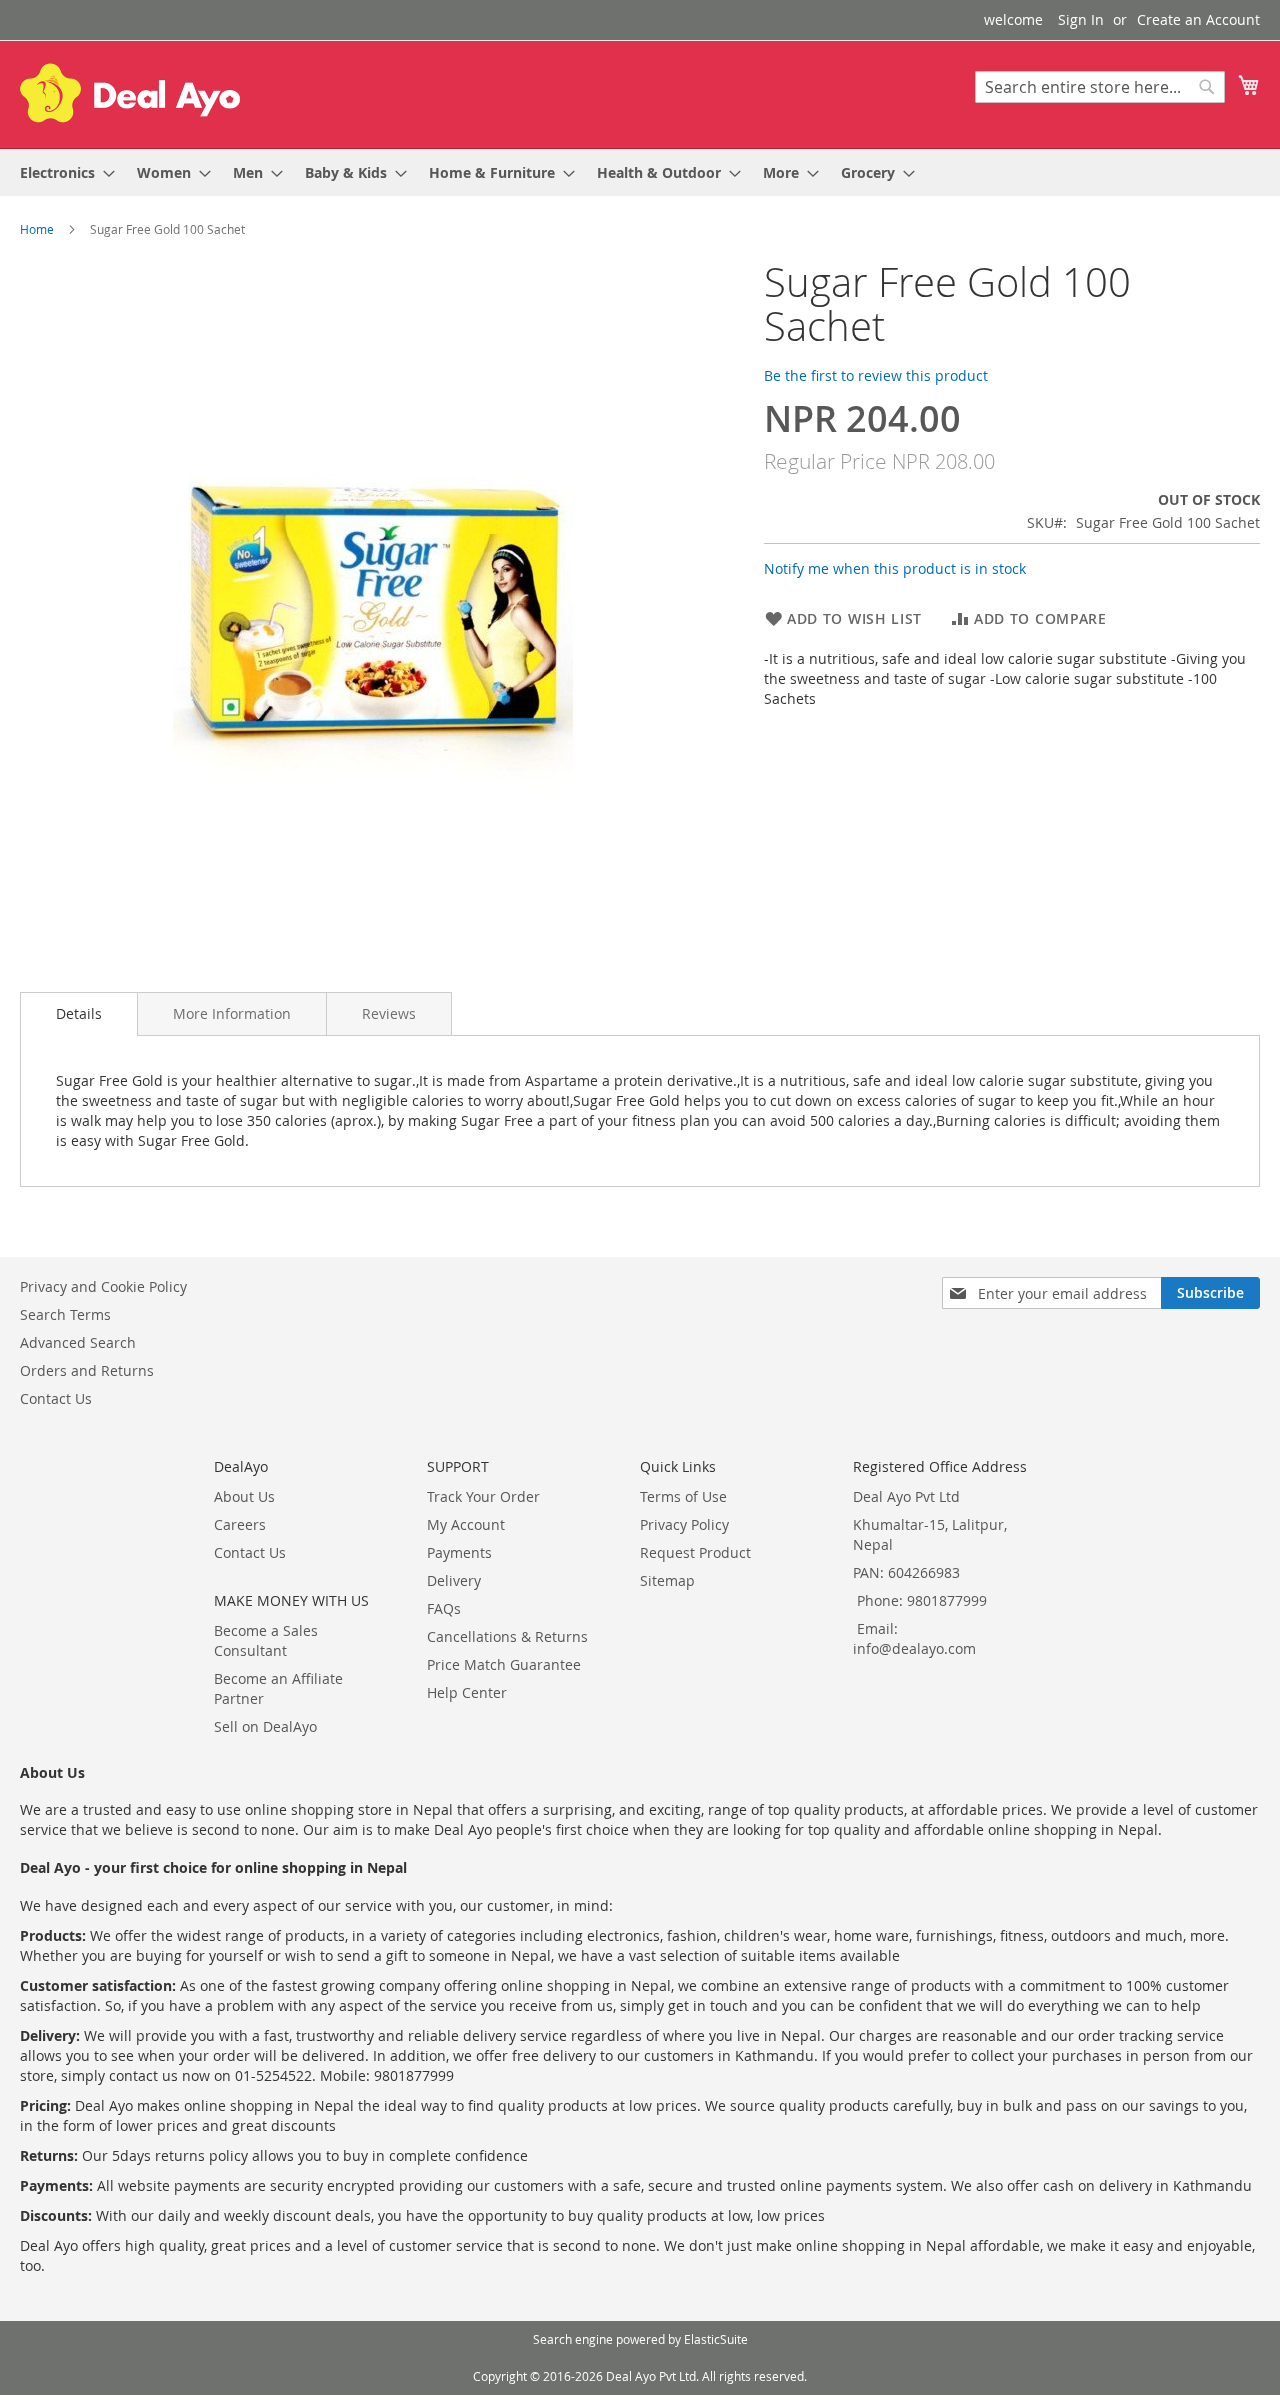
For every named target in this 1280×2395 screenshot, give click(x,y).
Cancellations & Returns (507, 1636)
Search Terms (65, 1314)
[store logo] (130, 93)
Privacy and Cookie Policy (103, 1286)
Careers (240, 1524)
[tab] (79, 1014)
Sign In (1081, 19)
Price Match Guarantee (504, 1664)
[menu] (640, 172)
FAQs (444, 1608)
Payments (459, 1552)
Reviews (389, 1013)
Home (37, 229)
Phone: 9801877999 (922, 1600)
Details (79, 1013)
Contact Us (56, 1398)
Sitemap (667, 1580)
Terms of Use (683, 1496)
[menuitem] (61, 172)
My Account (466, 1524)
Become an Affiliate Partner (278, 1688)
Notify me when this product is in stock (895, 568)
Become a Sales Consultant (266, 1640)
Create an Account (1198, 19)
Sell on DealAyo (265, 1726)
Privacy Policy (684, 1524)
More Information (232, 1013)
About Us (244, 1496)
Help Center (467, 1692)
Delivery (454, 1580)
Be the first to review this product (876, 375)
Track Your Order (483, 1496)
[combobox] (1100, 87)
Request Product (695, 1552)
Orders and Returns (87, 1370)
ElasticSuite (716, 2339)
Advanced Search (78, 1342)
